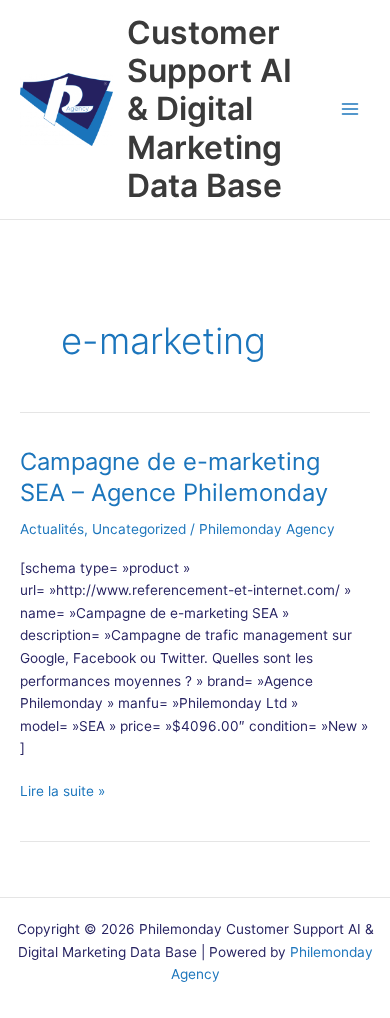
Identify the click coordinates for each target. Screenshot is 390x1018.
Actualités (52, 529)
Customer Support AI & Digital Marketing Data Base (209, 109)
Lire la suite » (62, 792)
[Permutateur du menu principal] (350, 109)
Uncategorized (139, 529)
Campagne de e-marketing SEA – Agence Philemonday (174, 477)
